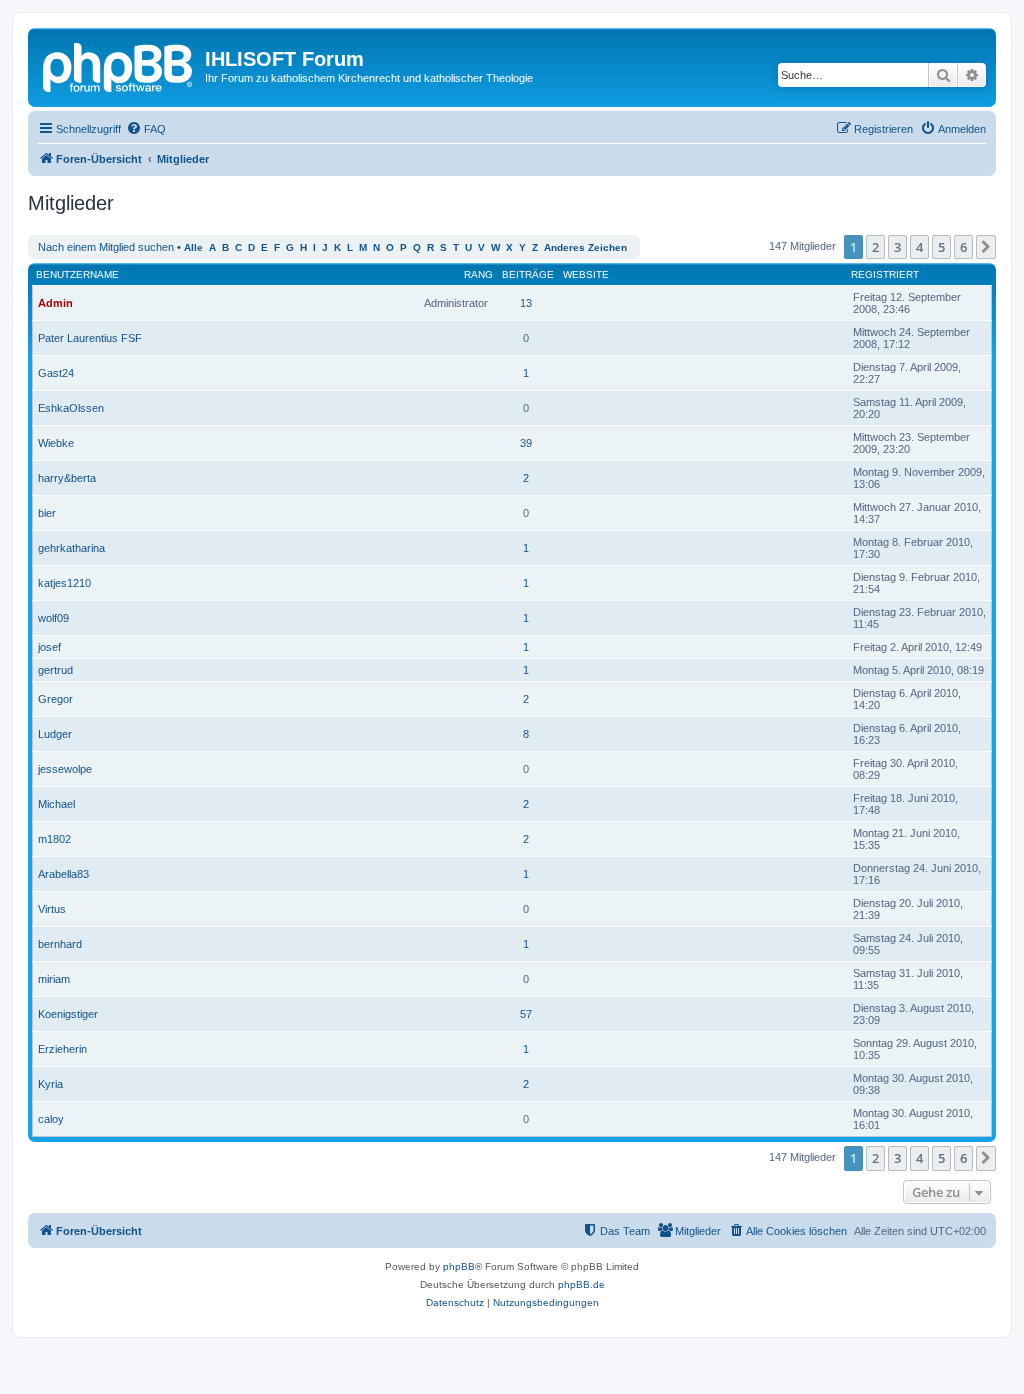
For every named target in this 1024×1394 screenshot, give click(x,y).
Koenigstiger (68, 1014)
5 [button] (941, 247)
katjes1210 (64, 583)
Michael (56, 804)
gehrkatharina (71, 548)
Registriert (885, 274)
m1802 (54, 839)
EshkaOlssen (71, 408)
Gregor (55, 699)
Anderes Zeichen (585, 247)
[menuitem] (146, 129)
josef (49, 647)
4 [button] (919, 247)
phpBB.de (581, 1284)
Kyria (50, 1084)
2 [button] (875, 247)
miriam (54, 979)
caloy (51, 1119)
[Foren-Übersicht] (119, 65)
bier (47, 513)
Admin (55, 303)
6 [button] (963, 247)
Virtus (52, 909)
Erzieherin (62, 1049)
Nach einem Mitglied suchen (106, 247)
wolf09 (53, 618)
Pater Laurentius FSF (90, 338)
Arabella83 (63, 874)
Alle (193, 247)
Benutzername (77, 274)
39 (526, 443)
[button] (986, 247)
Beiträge (528, 274)
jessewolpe (65, 769)
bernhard (60, 944)
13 (526, 303)
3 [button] (897, 247)
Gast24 (56, 373)
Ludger (55, 734)
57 (526, 1014)
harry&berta (67, 478)
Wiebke (56, 443)
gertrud (55, 670)
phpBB (459, 1266)
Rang (478, 274)
